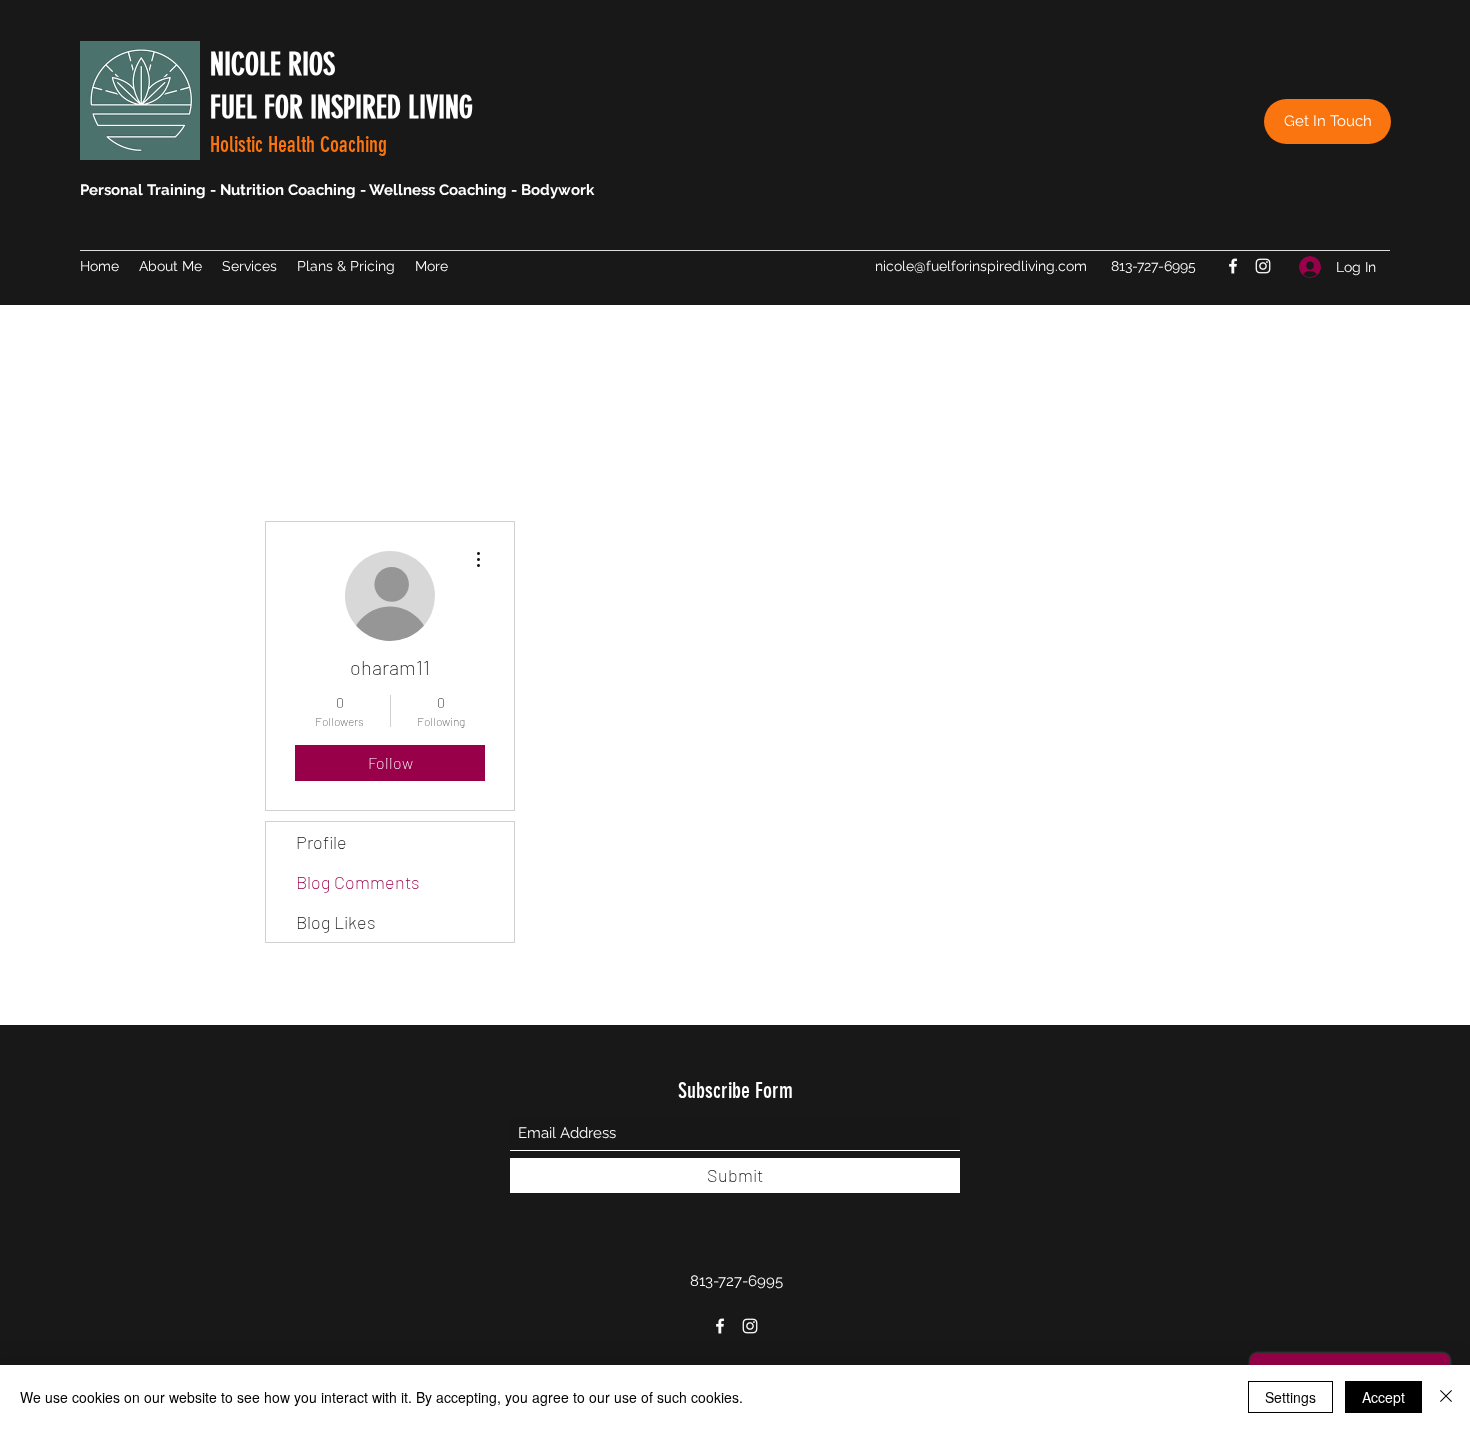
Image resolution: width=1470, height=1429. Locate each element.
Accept (1383, 1397)
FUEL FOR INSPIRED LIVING (341, 108)
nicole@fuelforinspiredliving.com (981, 266)
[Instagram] (1263, 266)
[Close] (1446, 1397)
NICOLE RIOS (272, 65)
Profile (321, 842)
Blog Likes (336, 922)
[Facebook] (1233, 266)
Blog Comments (358, 882)
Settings (1290, 1397)
